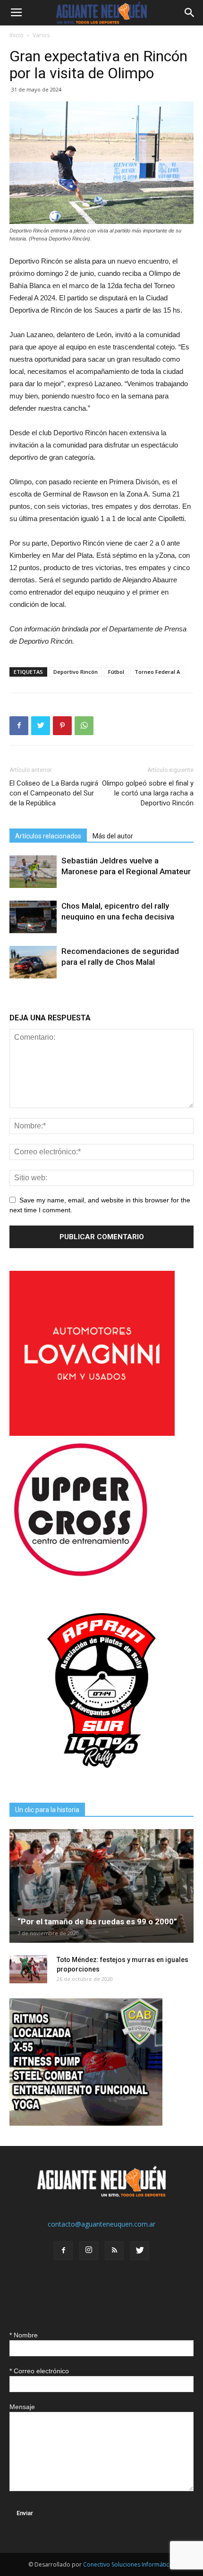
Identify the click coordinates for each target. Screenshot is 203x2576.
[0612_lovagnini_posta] (92, 1433)
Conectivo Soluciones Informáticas (129, 2564)
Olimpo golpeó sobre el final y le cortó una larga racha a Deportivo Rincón (148, 793)
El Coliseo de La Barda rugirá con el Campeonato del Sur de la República (54, 793)
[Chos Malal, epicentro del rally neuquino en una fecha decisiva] (33, 917)
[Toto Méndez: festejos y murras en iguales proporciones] (28, 1969)
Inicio (17, 35)
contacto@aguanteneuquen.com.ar (101, 2224)
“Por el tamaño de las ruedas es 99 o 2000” (97, 1922)
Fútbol (116, 672)
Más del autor (113, 836)
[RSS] (114, 2251)
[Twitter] (140, 2251)
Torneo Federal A (157, 672)
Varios (41, 35)
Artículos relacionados (48, 836)
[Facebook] (63, 2251)
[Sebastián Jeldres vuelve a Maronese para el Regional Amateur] (33, 872)
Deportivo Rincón (76, 672)
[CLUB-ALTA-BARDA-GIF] (86, 2123)
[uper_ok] (80, 1576)
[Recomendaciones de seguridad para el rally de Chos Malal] (33, 962)
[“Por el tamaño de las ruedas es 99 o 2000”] (101, 1886)
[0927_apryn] (101, 1780)
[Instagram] (89, 2251)
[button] (190, 13)
